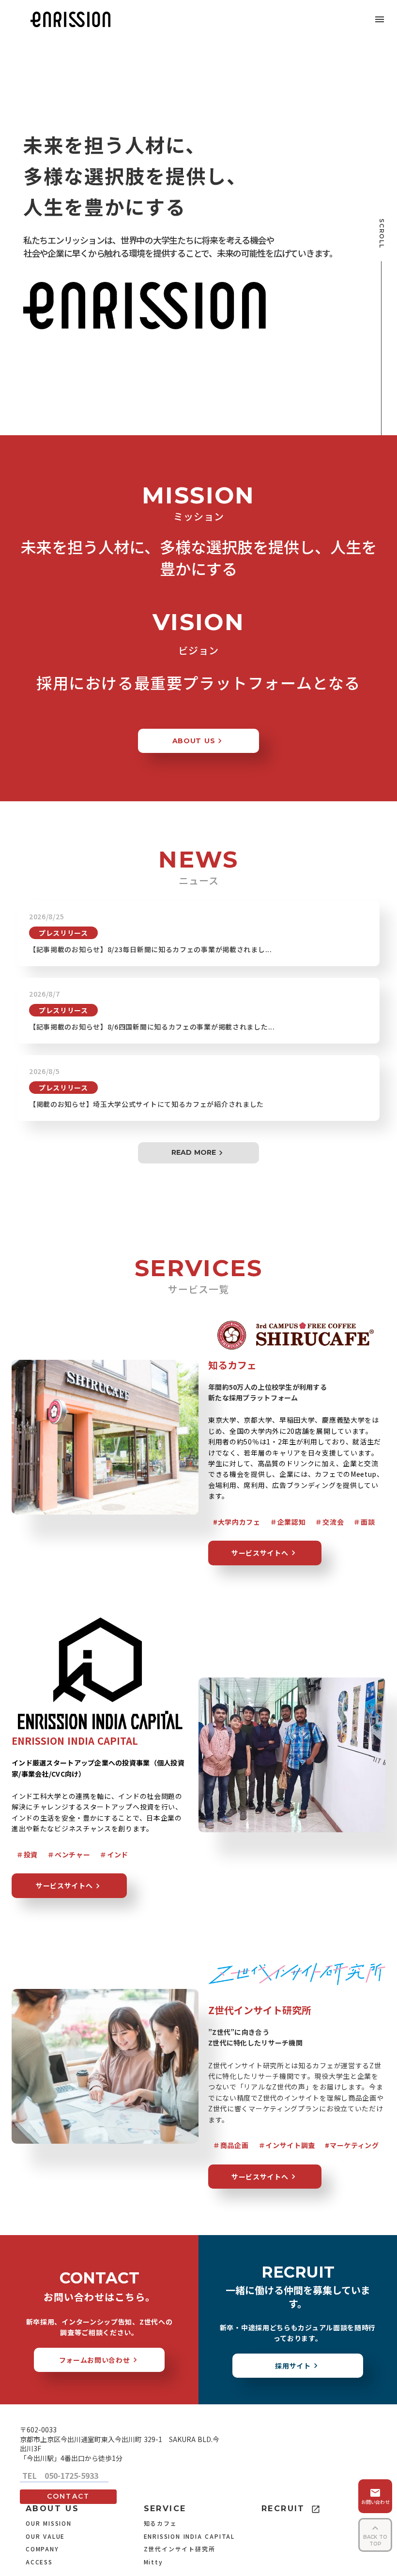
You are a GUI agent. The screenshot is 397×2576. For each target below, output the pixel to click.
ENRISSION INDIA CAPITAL (189, 2536)
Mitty (153, 2562)
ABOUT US (52, 2509)
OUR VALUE (45, 2536)
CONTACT (68, 2496)
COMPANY (42, 2549)
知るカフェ (160, 2523)
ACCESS (39, 2562)
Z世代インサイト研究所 (180, 2549)
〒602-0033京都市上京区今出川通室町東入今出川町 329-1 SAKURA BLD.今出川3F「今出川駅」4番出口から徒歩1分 (120, 2444)
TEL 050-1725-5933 (64, 2476)
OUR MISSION (49, 2523)
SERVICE (165, 2509)
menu (380, 19)
